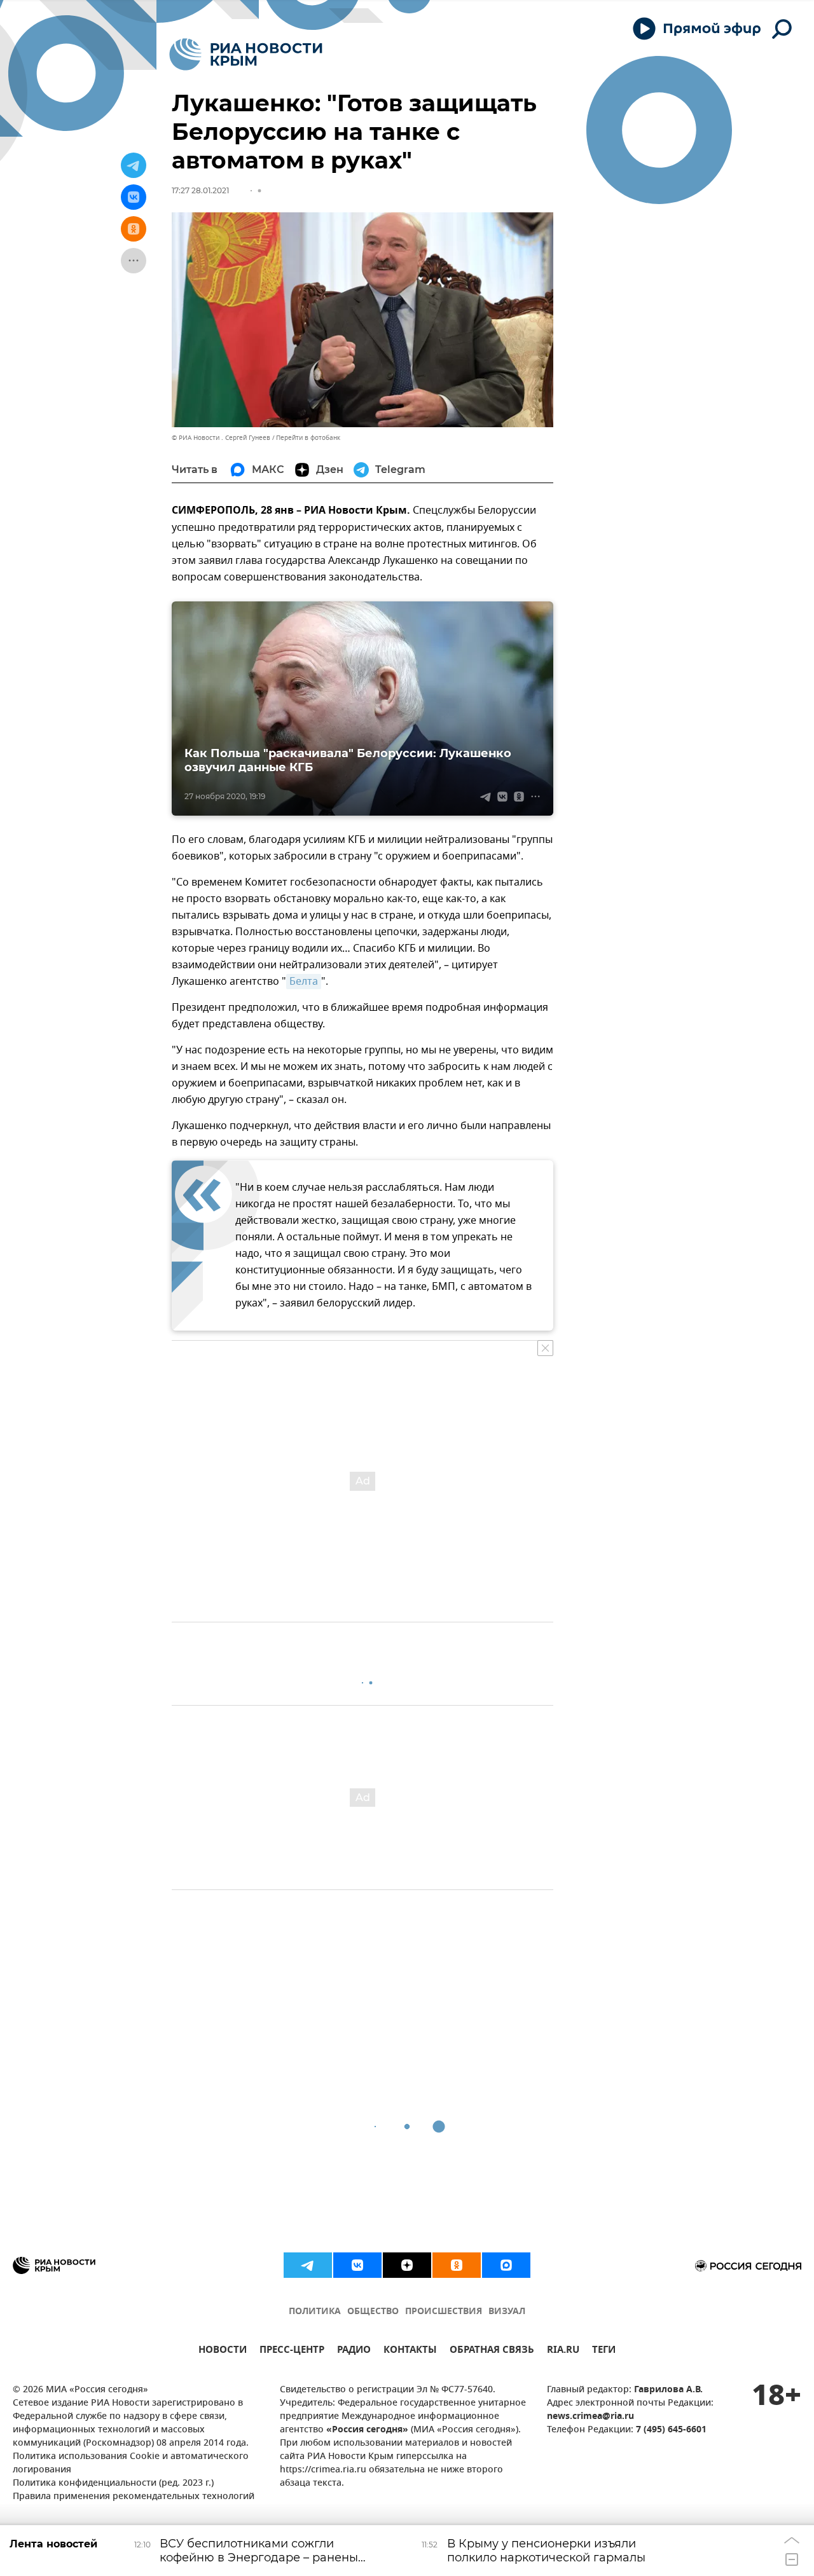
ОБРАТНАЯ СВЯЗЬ (492, 2351)
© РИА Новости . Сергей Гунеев (221, 438)
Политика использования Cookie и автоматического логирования (131, 2463)
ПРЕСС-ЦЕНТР (292, 2351)
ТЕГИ (604, 2351)
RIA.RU (563, 2351)
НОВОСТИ (223, 2351)
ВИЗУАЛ (507, 2312)
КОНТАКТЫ (410, 2351)
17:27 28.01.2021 (200, 190)
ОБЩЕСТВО (373, 2312)
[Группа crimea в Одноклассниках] (457, 2265)
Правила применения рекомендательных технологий (134, 2497)
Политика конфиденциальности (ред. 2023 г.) (113, 2484)
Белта (304, 982)
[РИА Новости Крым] (246, 54)
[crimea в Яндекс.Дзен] (407, 2265)
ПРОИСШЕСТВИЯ (444, 2312)
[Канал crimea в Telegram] (308, 2265)
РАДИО (354, 2351)
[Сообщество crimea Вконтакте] (357, 2265)
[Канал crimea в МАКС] (506, 2265)
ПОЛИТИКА (315, 2312)
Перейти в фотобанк (308, 438)
